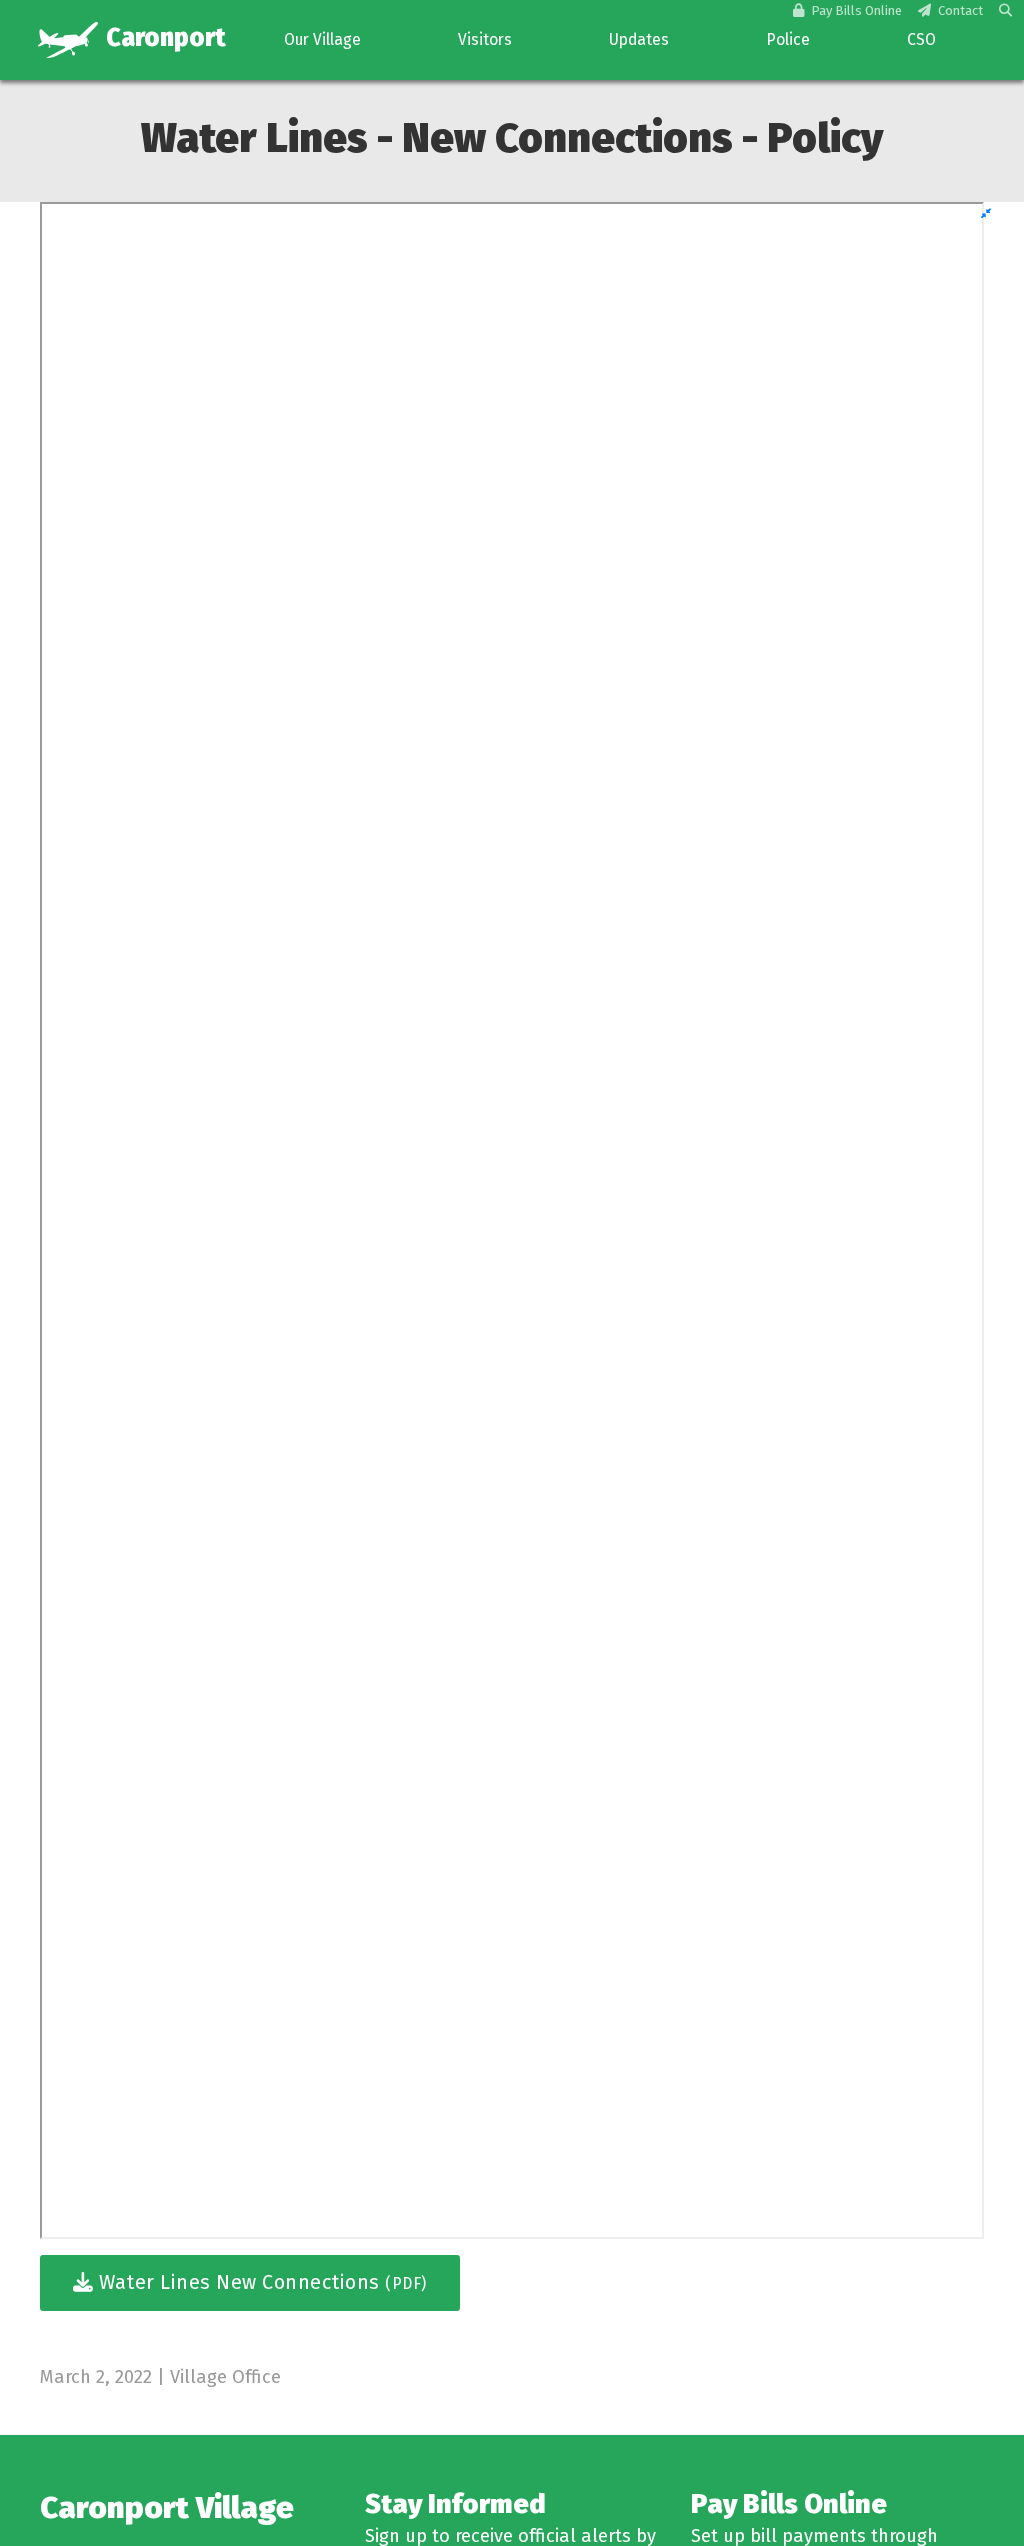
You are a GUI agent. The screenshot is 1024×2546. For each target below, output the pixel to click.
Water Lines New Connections (260, 2282)
